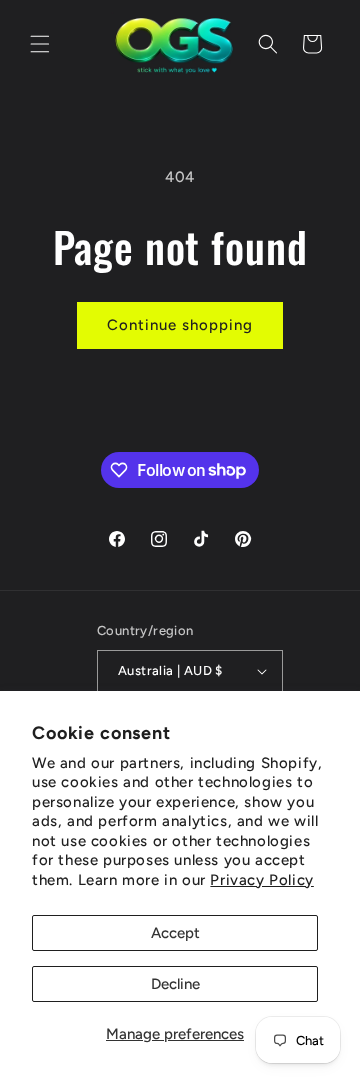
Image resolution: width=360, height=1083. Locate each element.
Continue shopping (180, 325)
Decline (175, 984)
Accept (175, 933)
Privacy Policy (261, 880)
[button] (40, 44)
